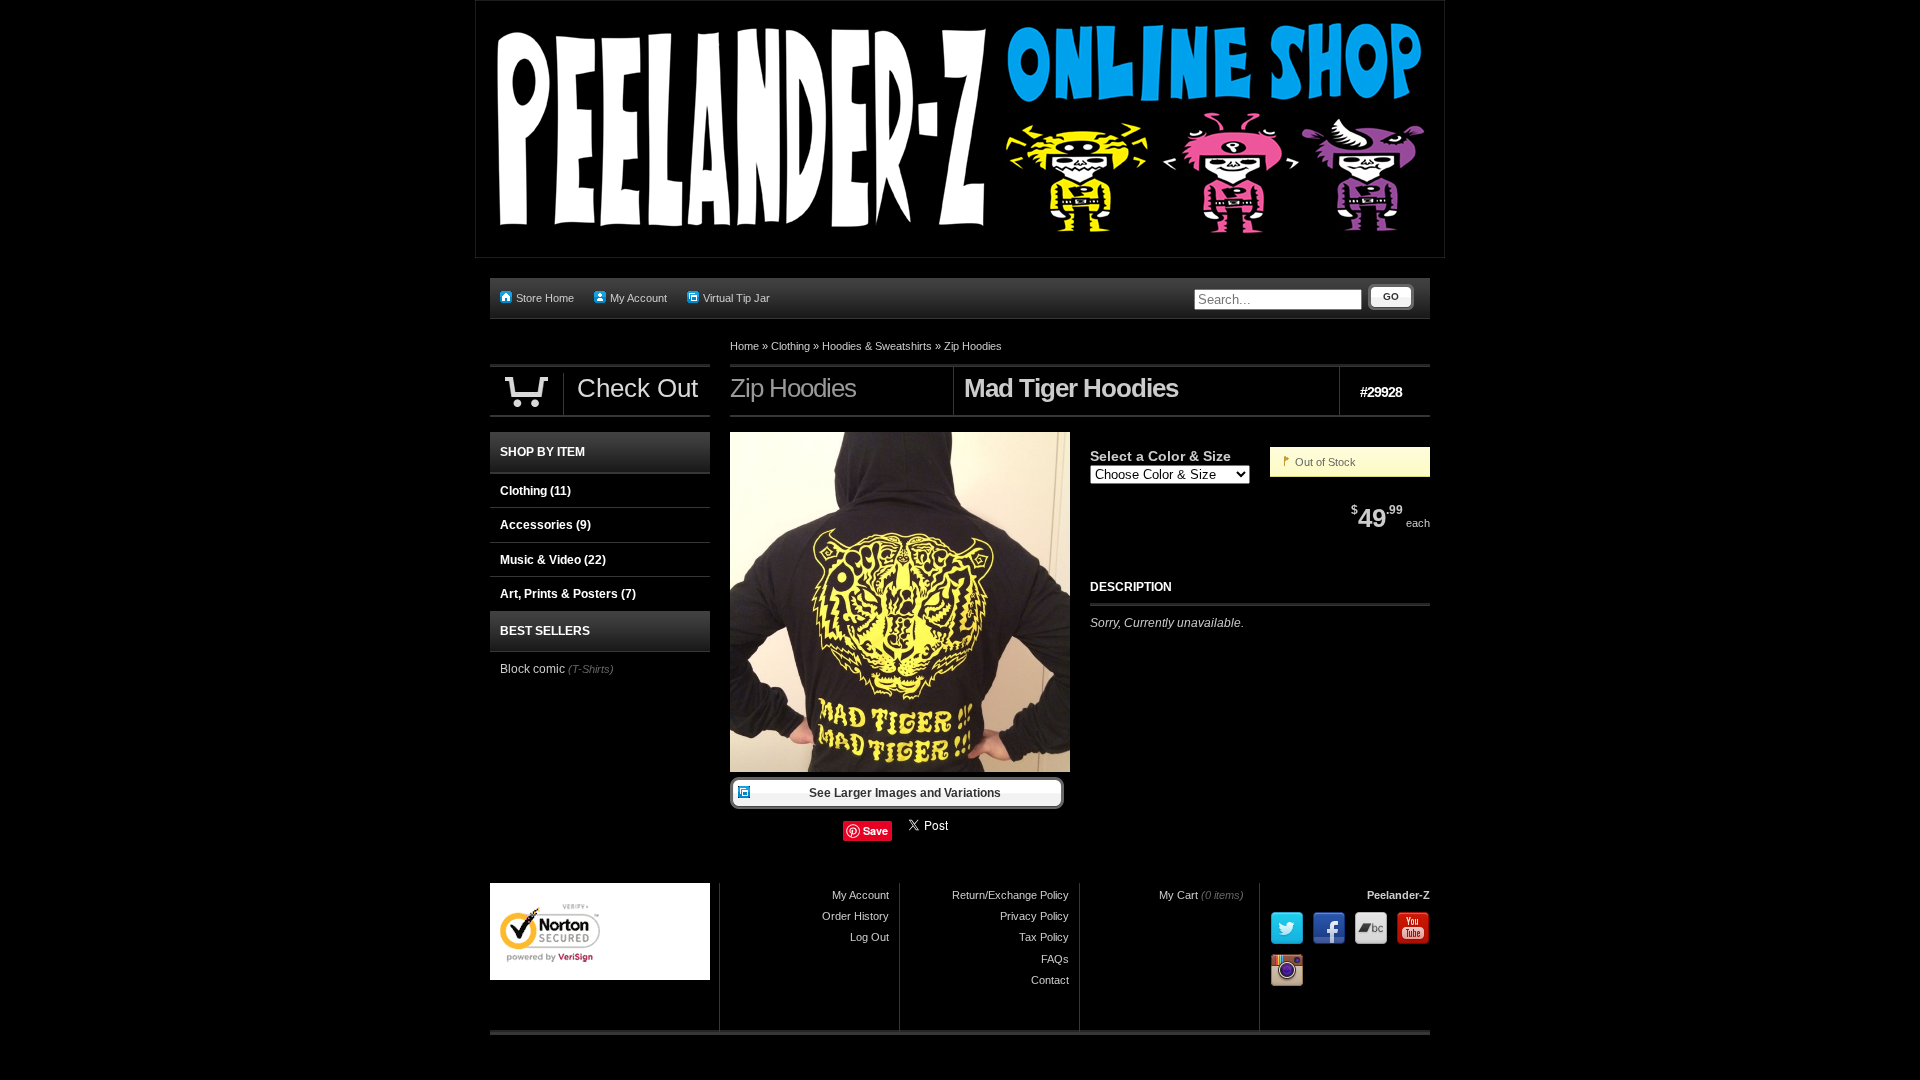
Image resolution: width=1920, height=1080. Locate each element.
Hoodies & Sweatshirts (877, 346)
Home (744, 346)
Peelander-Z (1398, 895)
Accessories (545, 525)
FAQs (1055, 959)
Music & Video (553, 560)
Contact (1050, 980)
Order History (855, 916)
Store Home (545, 298)
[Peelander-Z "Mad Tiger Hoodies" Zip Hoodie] (900, 768)
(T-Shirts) (591, 669)
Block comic (532, 669)
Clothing (790, 346)
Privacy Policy (1034, 916)
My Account (638, 298)
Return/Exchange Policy (1010, 895)
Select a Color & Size (1160, 456)
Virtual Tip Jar (736, 298)
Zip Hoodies (973, 346)
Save (875, 830)
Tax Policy (1044, 937)
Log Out (869, 937)
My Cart (1178, 895)
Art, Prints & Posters (568, 594)
